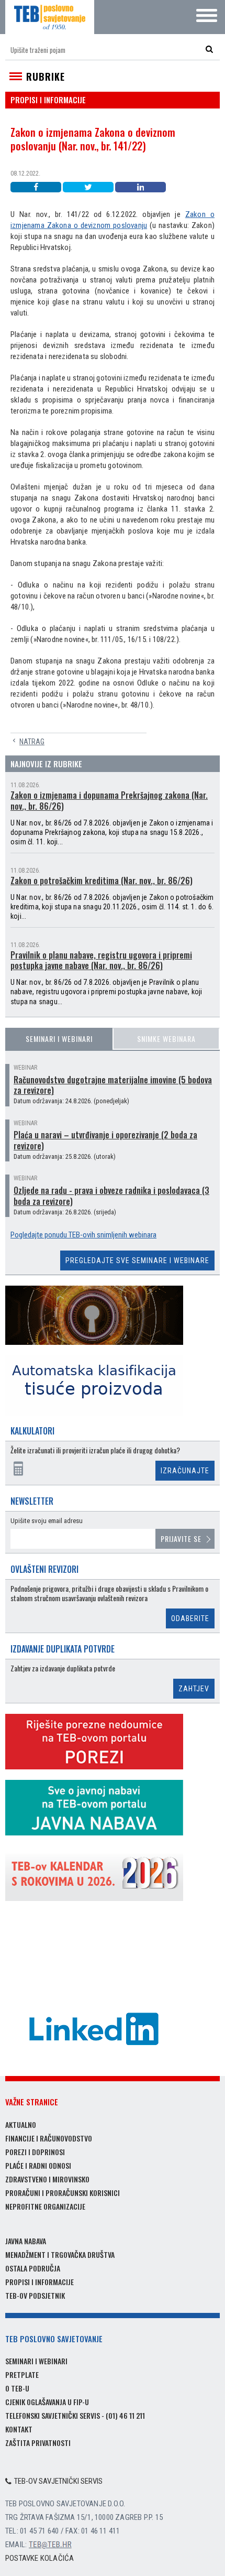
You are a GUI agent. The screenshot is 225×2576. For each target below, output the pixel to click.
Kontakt (19, 2429)
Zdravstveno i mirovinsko (47, 2179)
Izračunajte (185, 1471)
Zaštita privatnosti (38, 2443)
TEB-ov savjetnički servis (58, 2481)
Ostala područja (33, 2268)
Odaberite (190, 1618)
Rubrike (46, 77)
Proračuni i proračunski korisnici (63, 2193)
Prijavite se (181, 1539)
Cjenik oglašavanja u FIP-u (47, 2402)
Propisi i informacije (40, 2282)
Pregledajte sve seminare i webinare (137, 1260)
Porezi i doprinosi (35, 2152)
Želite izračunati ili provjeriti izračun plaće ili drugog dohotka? (95, 1450)
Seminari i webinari (59, 1039)
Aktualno (21, 2124)
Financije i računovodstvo (49, 2138)
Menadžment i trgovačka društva (60, 2254)
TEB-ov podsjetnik (35, 2295)
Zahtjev (194, 1689)
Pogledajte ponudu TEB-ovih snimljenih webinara (83, 1235)
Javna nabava (26, 2241)
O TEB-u (17, 2388)
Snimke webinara (166, 1039)
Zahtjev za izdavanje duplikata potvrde (63, 1669)
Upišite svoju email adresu (47, 1521)
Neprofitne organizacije (45, 2206)
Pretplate (22, 2374)
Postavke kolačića (40, 2558)
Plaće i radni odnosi (38, 2165)
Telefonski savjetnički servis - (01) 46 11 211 (75, 2415)
